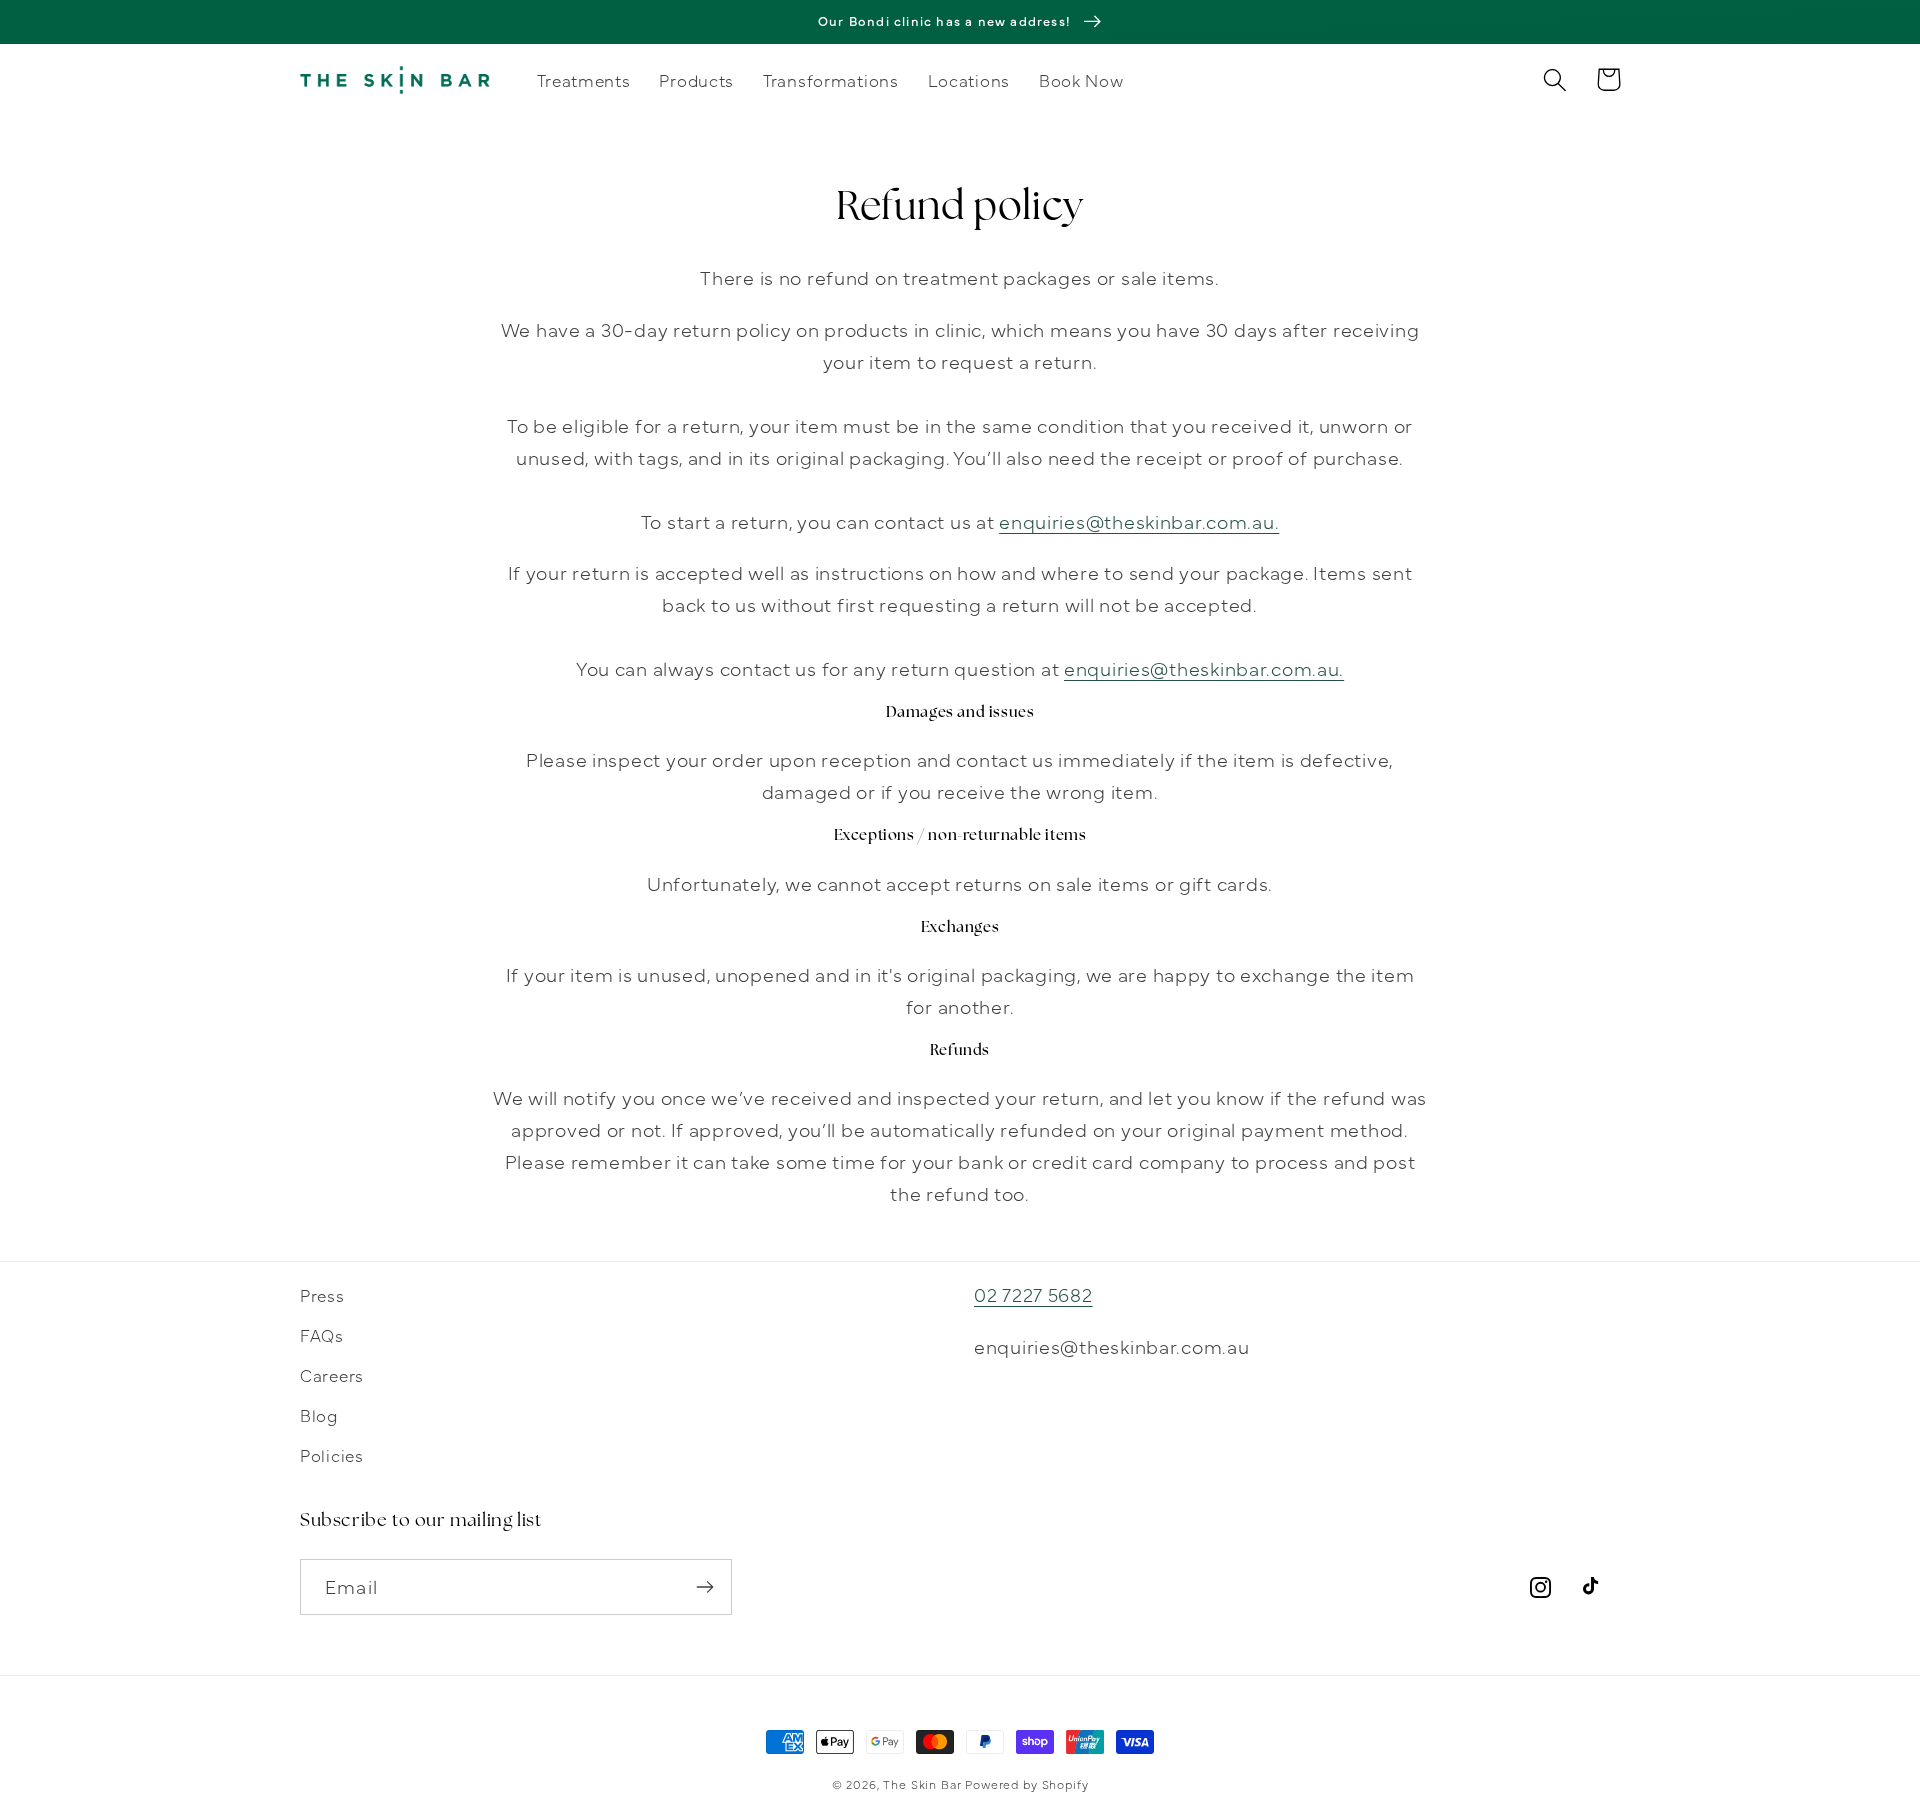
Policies (332, 1454)
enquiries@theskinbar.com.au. (1139, 520)
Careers (332, 1374)
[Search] (1555, 79)
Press (322, 1294)
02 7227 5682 (1033, 1293)
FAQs (322, 1334)
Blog (319, 1414)
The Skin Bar (922, 1784)
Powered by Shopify (1026, 1784)
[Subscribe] (704, 1587)
